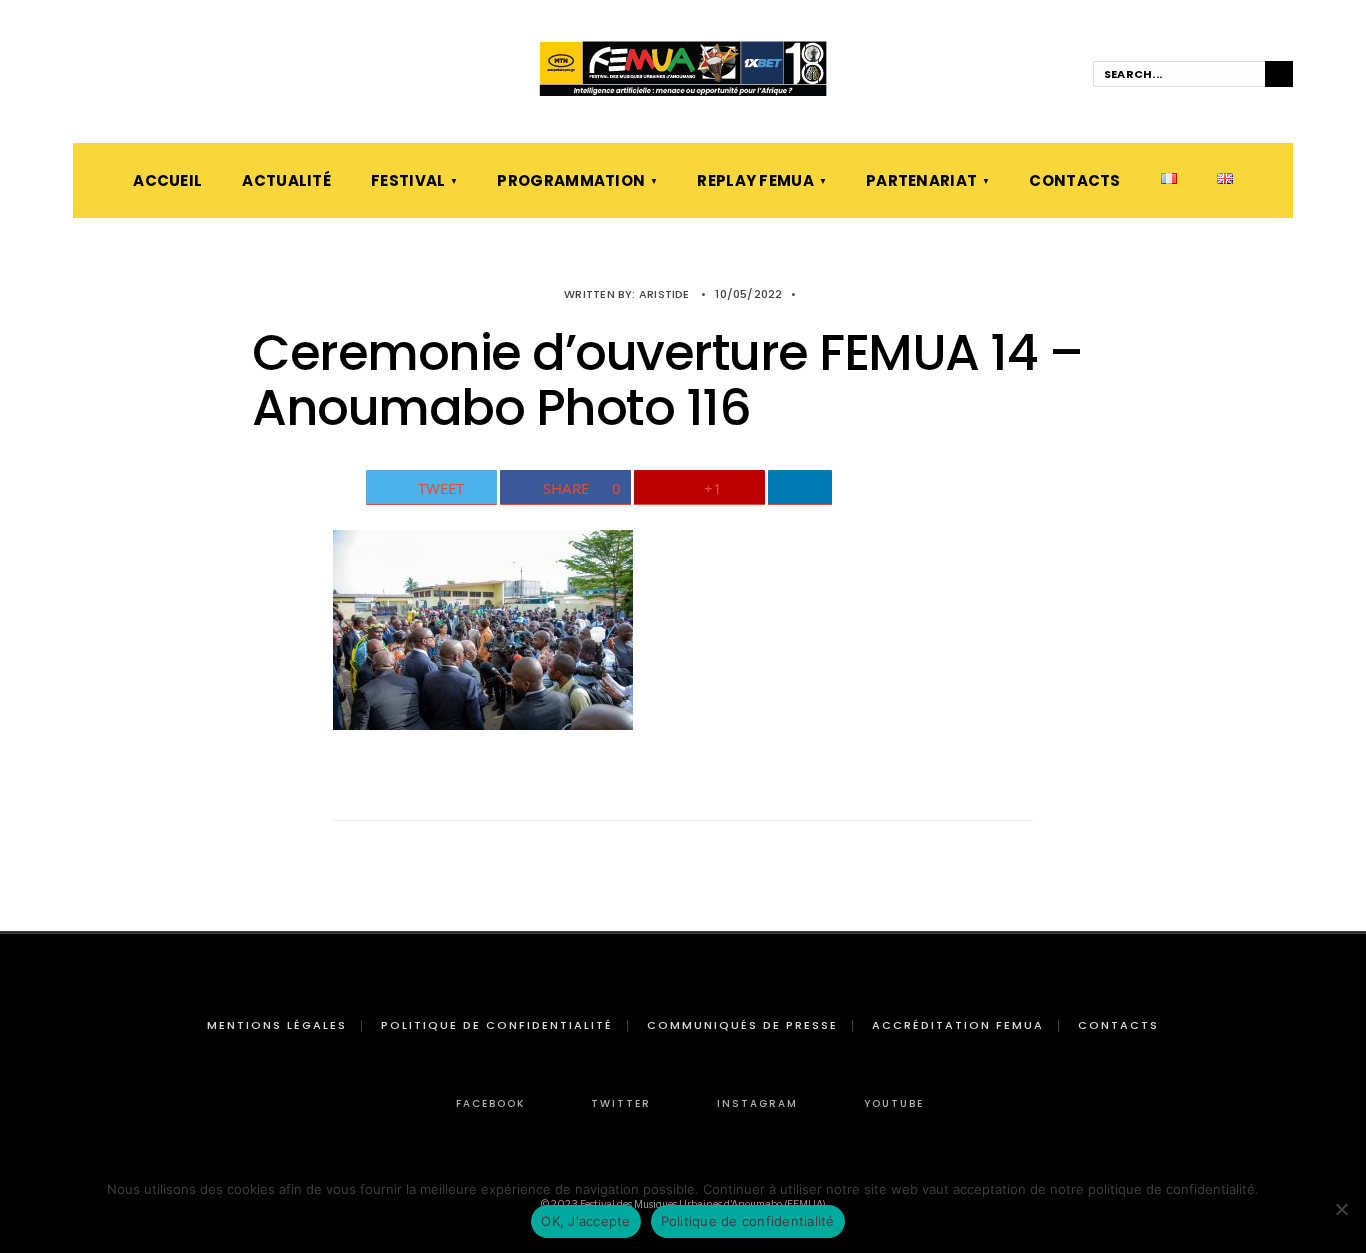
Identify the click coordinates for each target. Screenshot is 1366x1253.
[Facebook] (82, 75)
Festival (408, 180)
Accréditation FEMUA (958, 1025)
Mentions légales (277, 1025)
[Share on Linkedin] (800, 487)
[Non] (1341, 1209)
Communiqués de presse (742, 1025)
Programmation (571, 180)
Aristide (664, 294)
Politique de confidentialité (497, 1025)
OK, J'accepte (585, 1221)
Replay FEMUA (755, 180)
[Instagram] (138, 75)
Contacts (1074, 180)
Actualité (286, 180)
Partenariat (921, 180)
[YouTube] (166, 75)
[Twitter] (110, 75)
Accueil (167, 180)
